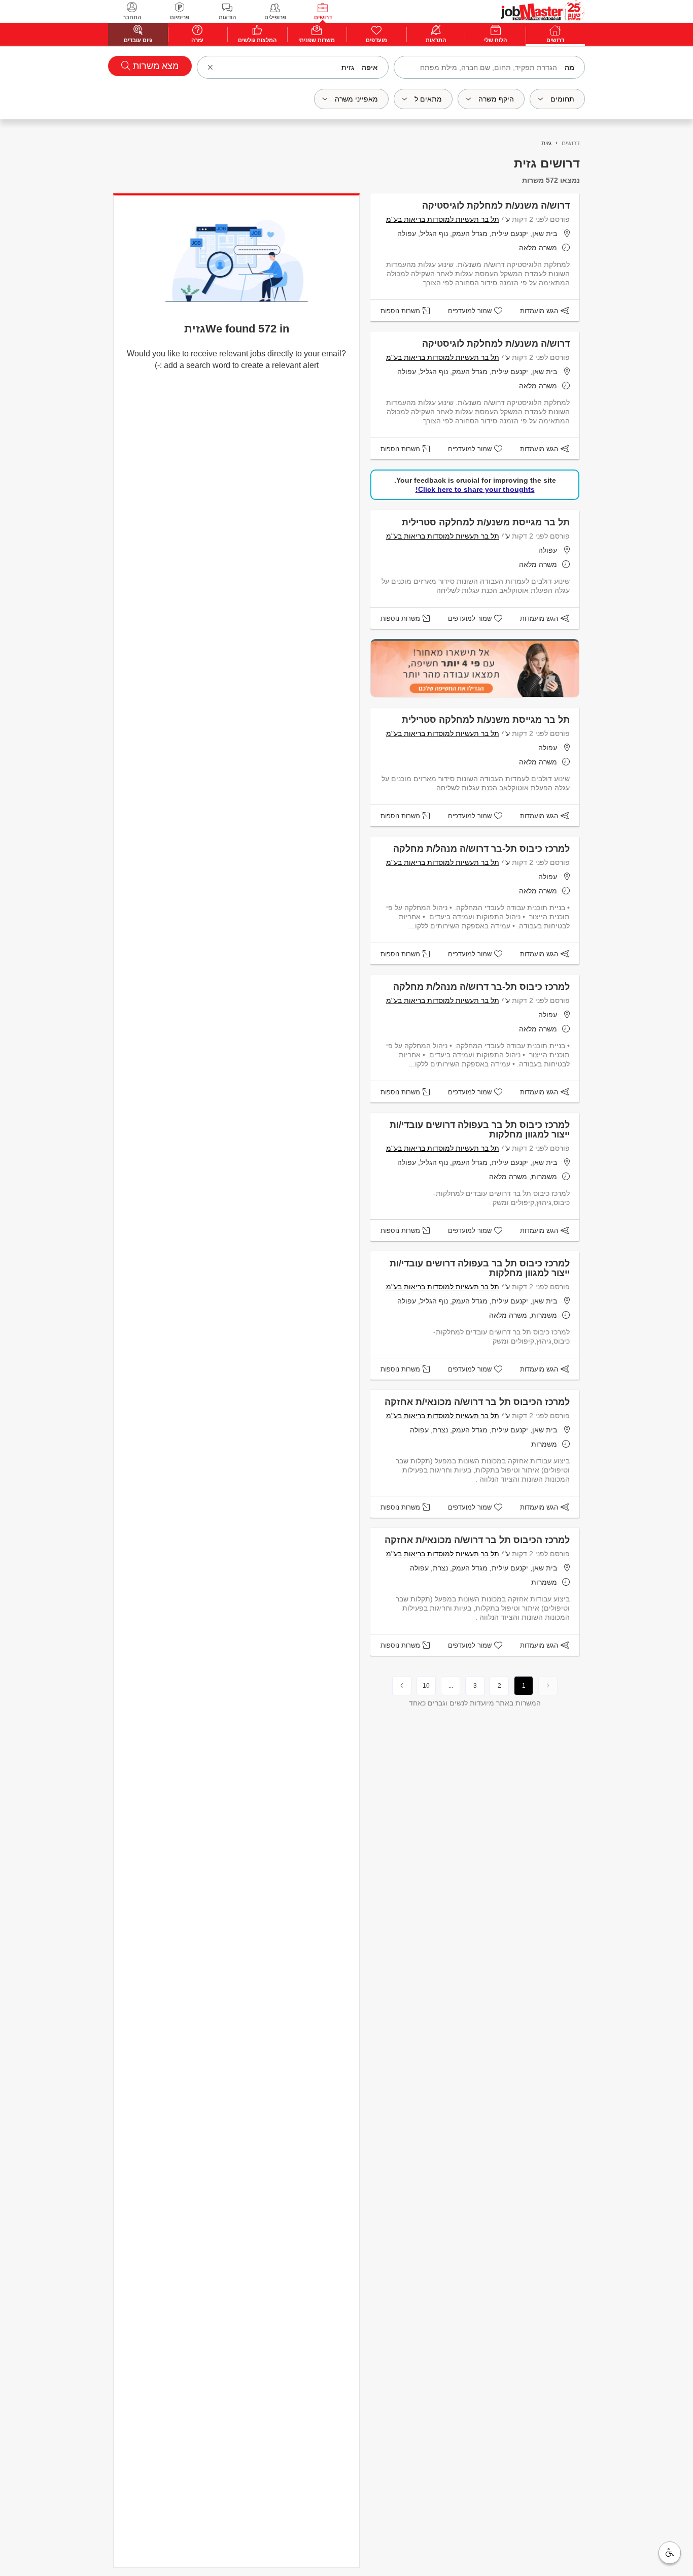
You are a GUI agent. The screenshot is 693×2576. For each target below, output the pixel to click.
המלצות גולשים (257, 40)
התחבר (132, 17)
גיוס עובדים (138, 40)
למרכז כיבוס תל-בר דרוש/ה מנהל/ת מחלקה (481, 849)
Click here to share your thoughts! (475, 489)
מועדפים (376, 40)
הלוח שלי (495, 40)
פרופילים (275, 17)
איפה (370, 68)
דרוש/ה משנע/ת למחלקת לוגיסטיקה (496, 206)
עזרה (197, 40)
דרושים (323, 17)
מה (569, 68)
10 (426, 1686)
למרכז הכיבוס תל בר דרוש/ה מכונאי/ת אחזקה (477, 1402)
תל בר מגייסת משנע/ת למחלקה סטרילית (486, 522)
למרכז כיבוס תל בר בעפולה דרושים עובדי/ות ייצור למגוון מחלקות (480, 1130)
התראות (436, 40)
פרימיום (180, 17)
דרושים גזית (547, 163)
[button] (670, 2553)
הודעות (227, 17)
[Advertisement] (647, 230)
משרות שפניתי (317, 40)
